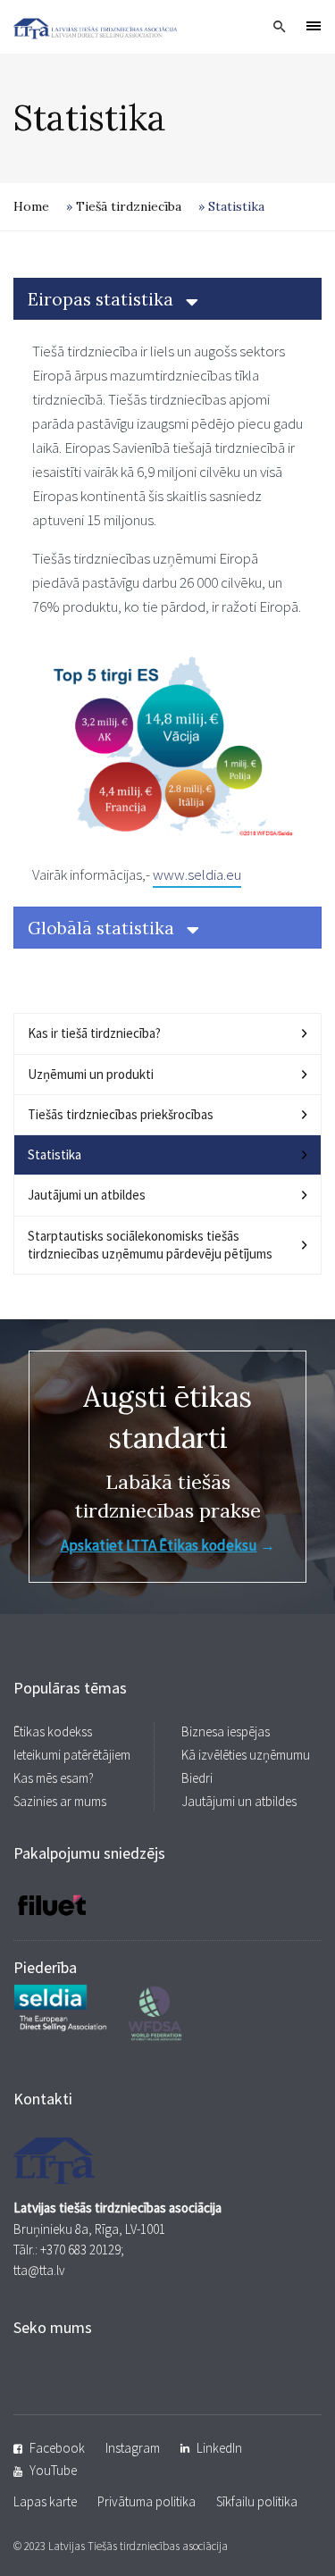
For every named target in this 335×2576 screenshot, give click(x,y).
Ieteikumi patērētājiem (72, 1755)
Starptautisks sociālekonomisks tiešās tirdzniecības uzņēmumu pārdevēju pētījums (150, 1245)
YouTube (53, 2470)
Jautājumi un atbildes (87, 1195)
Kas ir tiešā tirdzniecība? (94, 1033)
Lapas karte (45, 2501)
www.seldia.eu (197, 874)
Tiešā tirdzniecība (129, 206)
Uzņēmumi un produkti (91, 1074)
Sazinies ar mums (60, 1801)
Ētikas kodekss (53, 1731)
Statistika (54, 1154)
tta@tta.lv (39, 2270)
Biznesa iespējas (226, 1731)
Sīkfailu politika (257, 2501)
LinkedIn (219, 2448)
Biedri (197, 1778)
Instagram (133, 2448)
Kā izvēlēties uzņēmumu (246, 1755)
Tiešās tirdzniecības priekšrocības (121, 1114)
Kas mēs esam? (54, 1778)
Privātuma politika (147, 2501)
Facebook (57, 2448)
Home (31, 206)
